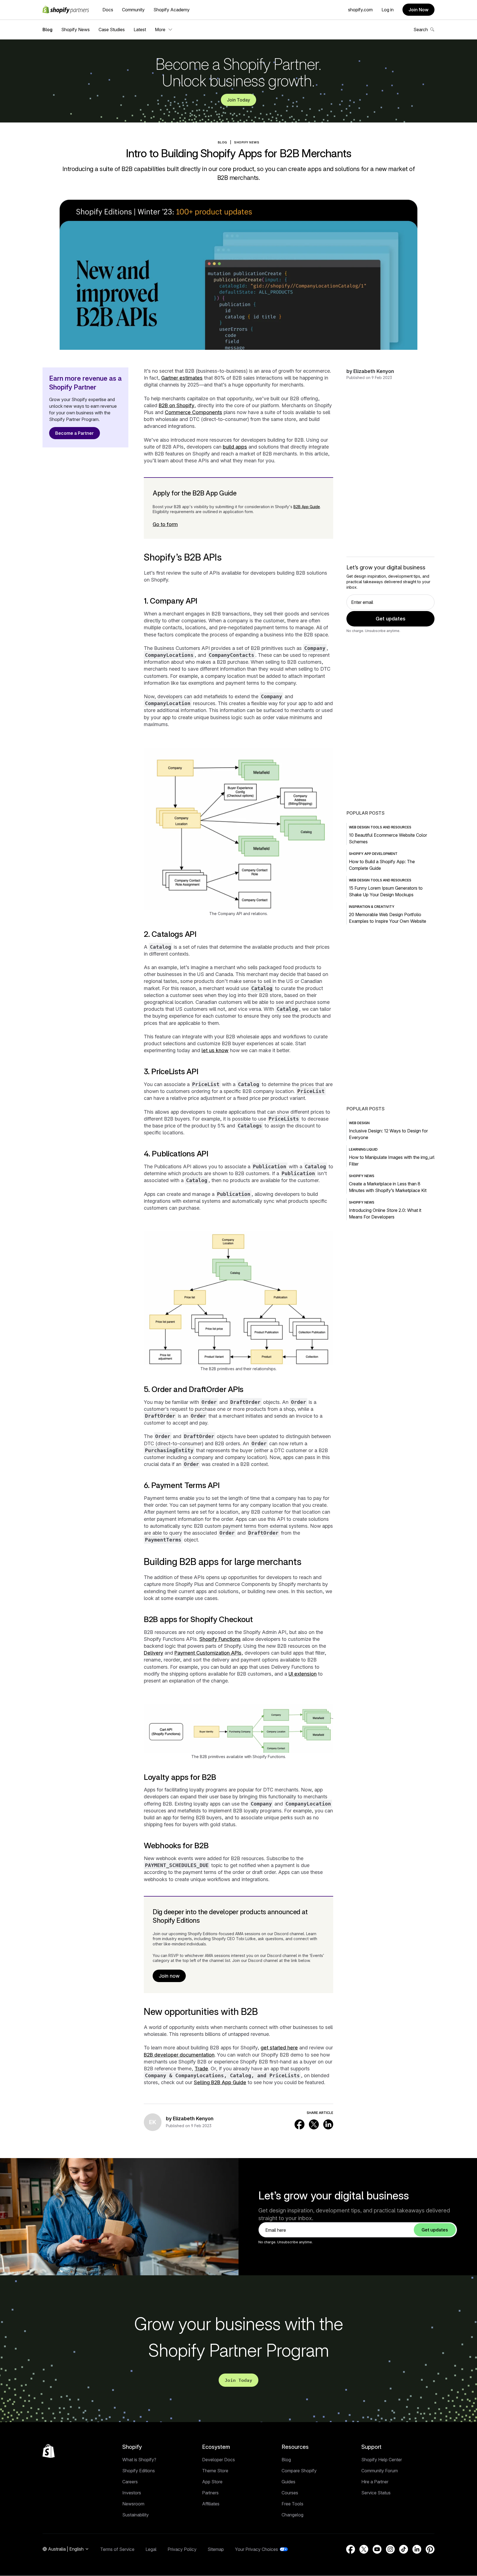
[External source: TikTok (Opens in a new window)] (404, 2549)
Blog (47, 30)
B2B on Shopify (177, 405)
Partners (210, 2493)
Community (133, 10)
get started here (279, 2048)
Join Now (418, 10)
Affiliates (211, 2504)
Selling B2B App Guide (220, 2082)
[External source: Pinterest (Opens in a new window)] (430, 2549)
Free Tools (292, 2504)
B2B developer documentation (179, 2055)
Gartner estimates (182, 378)
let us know (215, 1050)
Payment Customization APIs (208, 1653)
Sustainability (136, 2515)
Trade (201, 2069)
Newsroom (133, 2504)
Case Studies (112, 30)
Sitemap (216, 2549)
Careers (130, 2482)
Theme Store (215, 2471)
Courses (290, 2493)
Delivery (153, 1653)
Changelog (292, 2515)
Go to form (165, 524)
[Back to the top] (49, 2451)
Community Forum (380, 2471)
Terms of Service (117, 2549)
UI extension (303, 1674)
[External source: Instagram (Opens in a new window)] (390, 2549)
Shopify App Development (373, 854)
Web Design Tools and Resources (380, 827)
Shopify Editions (139, 2471)
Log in (388, 10)
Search (421, 30)
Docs (108, 10)
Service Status (376, 2493)
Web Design (359, 1123)
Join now (169, 1976)
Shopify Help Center (382, 2460)
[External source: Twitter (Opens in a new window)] (314, 2124)
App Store (212, 2482)
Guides (288, 2482)
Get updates (391, 619)
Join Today (239, 100)
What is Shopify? (139, 2460)
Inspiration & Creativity (372, 907)
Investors (132, 2493)
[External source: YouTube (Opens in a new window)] (377, 2549)
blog (222, 142)
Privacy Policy (182, 2549)
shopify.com (360, 10)
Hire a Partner (375, 2482)
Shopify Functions (220, 1639)
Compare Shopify (299, 2471)
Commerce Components (194, 412)
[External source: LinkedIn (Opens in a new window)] (328, 2124)
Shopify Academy (172, 10)
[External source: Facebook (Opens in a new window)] (300, 2124)
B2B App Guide (307, 507)
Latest (140, 30)
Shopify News (75, 30)
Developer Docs (218, 2460)
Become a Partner (75, 433)
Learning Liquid (363, 1149)
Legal (151, 2549)
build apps (235, 447)
